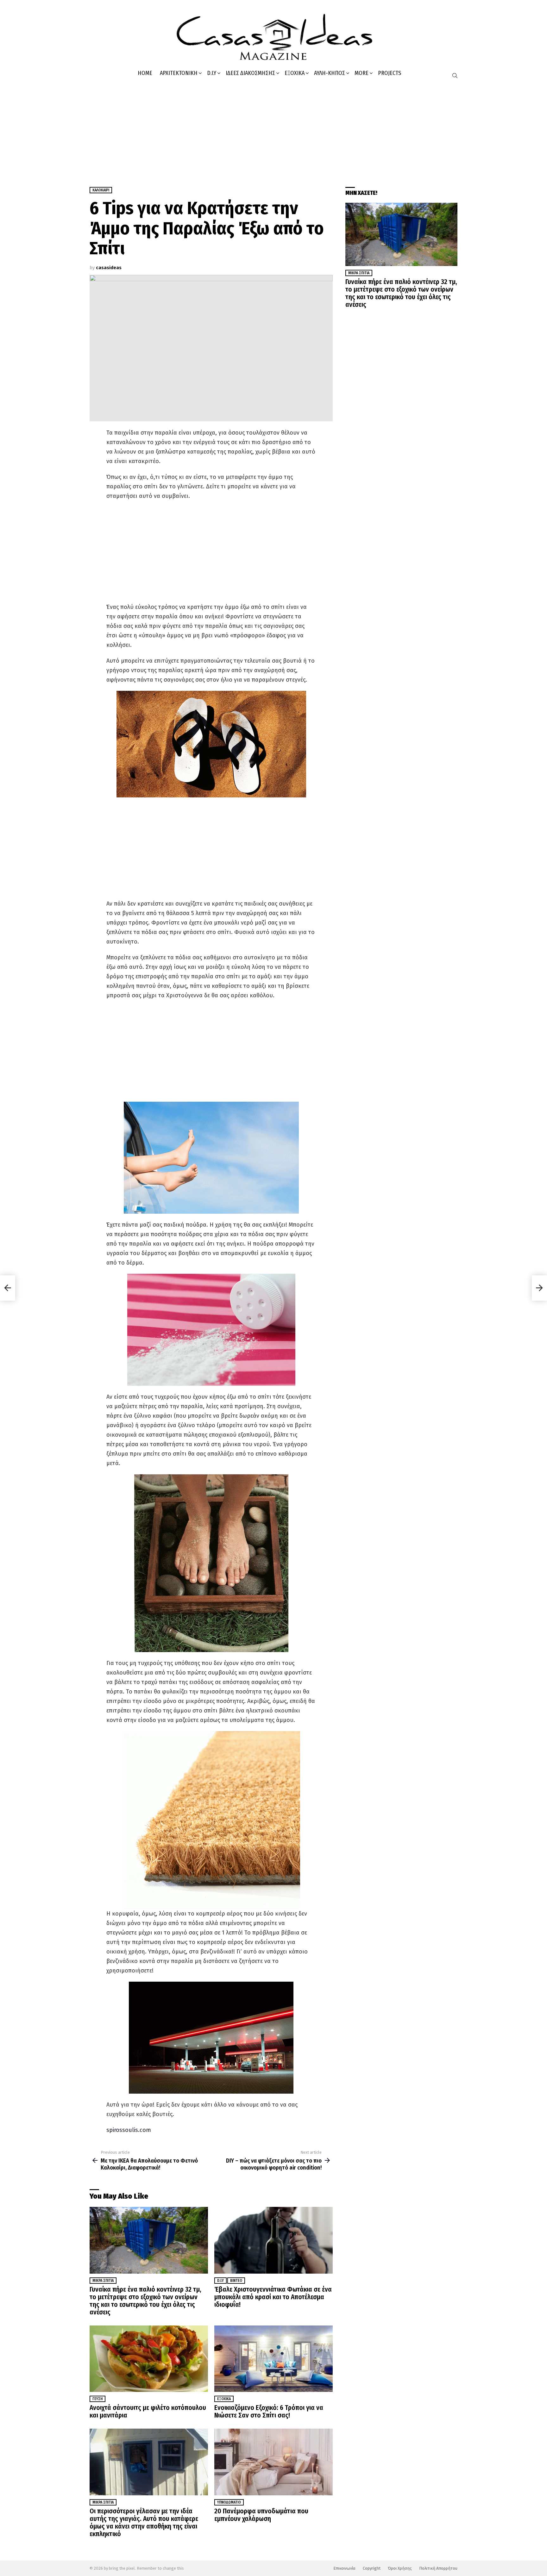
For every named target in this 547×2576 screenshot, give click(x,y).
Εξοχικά (295, 73)
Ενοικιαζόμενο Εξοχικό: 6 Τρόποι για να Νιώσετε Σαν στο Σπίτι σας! (269, 2412)
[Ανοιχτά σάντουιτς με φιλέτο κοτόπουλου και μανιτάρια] (149, 2359)
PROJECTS (390, 73)
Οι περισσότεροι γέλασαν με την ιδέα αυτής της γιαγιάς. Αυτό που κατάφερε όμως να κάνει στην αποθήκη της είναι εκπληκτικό (144, 2523)
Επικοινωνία (344, 2568)
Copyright (372, 2568)
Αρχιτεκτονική (179, 73)
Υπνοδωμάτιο (229, 2502)
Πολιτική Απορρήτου (438, 2568)
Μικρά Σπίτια (103, 2281)
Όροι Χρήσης (400, 2568)
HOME (145, 73)
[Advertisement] (273, 130)
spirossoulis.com (129, 2130)
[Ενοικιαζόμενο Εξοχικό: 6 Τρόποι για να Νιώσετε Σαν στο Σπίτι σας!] (273, 2359)
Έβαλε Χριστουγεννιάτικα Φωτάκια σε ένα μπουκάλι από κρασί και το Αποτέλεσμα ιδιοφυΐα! (273, 2297)
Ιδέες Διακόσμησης (250, 73)
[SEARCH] (455, 76)
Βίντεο (236, 2281)
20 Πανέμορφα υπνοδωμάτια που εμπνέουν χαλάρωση (261, 2515)
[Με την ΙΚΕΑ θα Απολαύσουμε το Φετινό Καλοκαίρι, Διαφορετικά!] (8, 1288)
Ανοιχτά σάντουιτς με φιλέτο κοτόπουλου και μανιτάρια (148, 2412)
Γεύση (97, 2399)
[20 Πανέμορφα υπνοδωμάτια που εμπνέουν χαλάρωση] (273, 2462)
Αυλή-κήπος (330, 73)
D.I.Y (212, 73)
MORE (362, 73)
